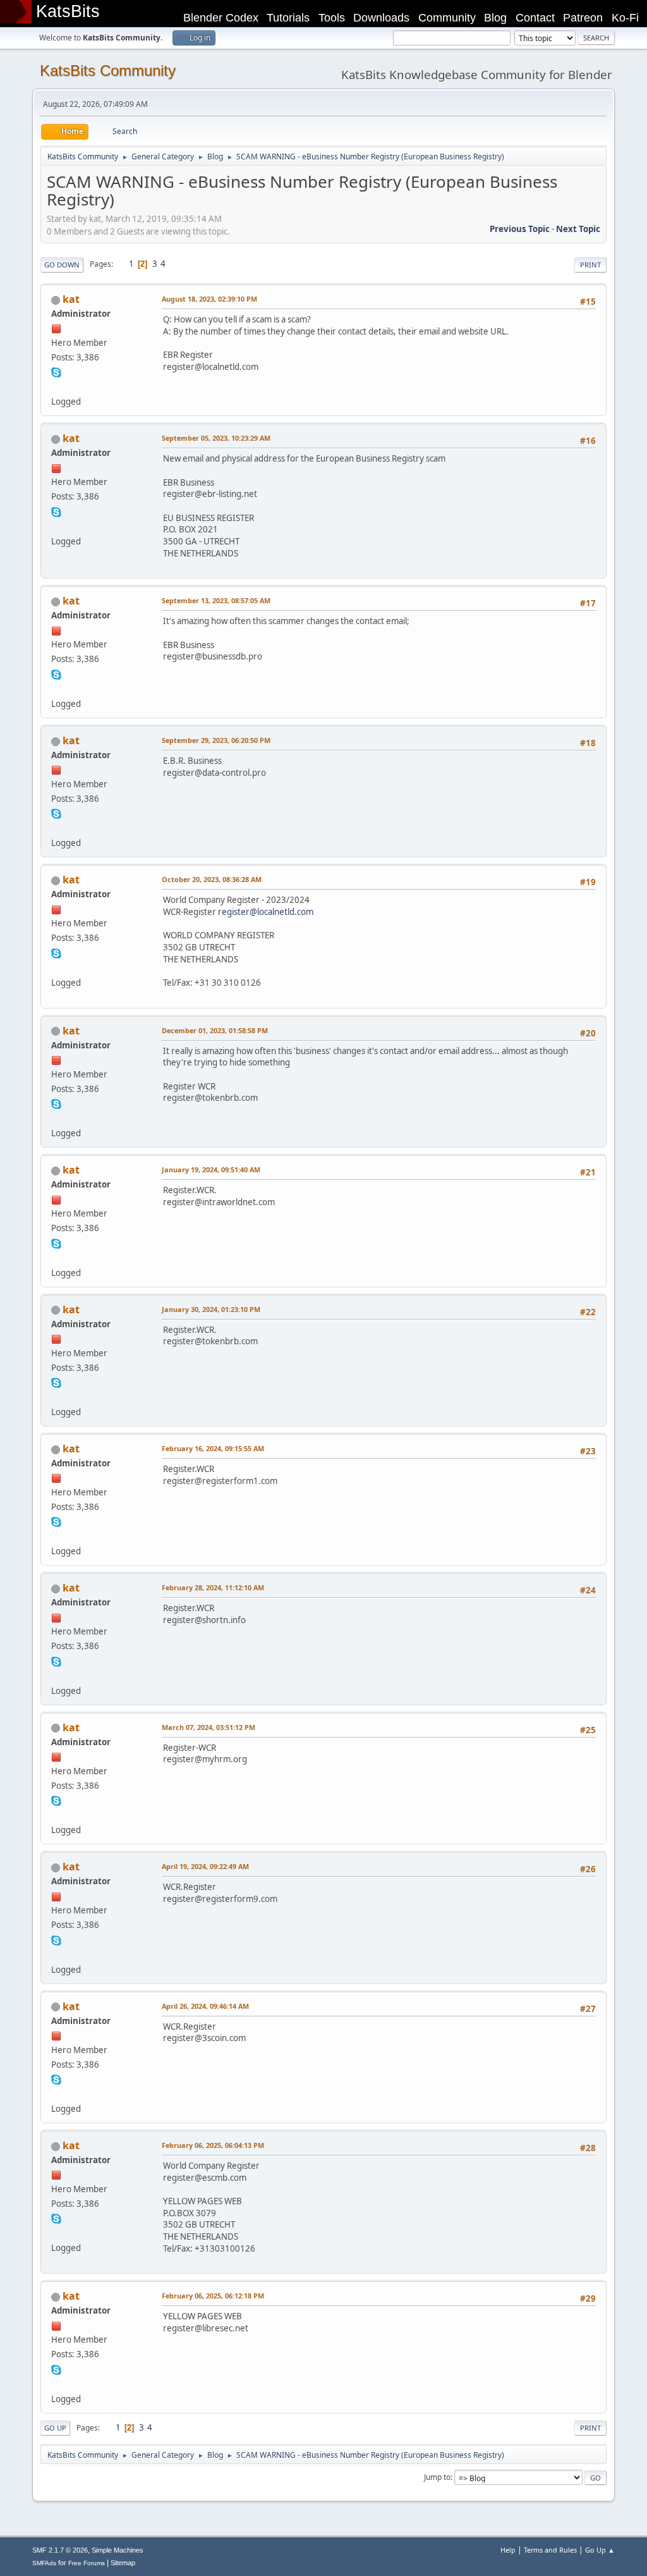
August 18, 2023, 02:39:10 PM (209, 299)
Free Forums (87, 2563)
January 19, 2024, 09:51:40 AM (211, 1169)
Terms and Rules (550, 2550)
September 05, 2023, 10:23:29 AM (216, 438)
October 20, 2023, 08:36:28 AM (212, 879)
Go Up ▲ (600, 2550)
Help (508, 2550)
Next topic (578, 229)
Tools (332, 18)
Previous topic (520, 229)
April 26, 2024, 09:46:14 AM (205, 2006)
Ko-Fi (625, 18)
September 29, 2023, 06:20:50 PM (216, 740)
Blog (495, 18)
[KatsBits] (56, 386)
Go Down (62, 265)
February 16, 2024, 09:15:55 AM (213, 1448)
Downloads (381, 18)
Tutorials (288, 18)
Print (590, 265)
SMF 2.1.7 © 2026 (60, 2550)
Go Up (55, 2428)
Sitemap (123, 2563)
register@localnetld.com (266, 912)
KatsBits (68, 11)
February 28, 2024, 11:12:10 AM (213, 1587)
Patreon (583, 18)
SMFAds (44, 2563)
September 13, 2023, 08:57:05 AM (216, 600)
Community (447, 18)
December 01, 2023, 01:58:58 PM (215, 1030)
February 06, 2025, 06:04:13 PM (213, 2145)
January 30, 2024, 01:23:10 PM (211, 1309)
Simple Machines (118, 2550)
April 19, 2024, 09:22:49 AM (205, 1866)
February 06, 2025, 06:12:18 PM (213, 2296)
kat (71, 299)
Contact (535, 18)
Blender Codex (221, 18)
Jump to (437, 2477)
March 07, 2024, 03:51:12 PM (209, 1727)
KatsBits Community (108, 71)
